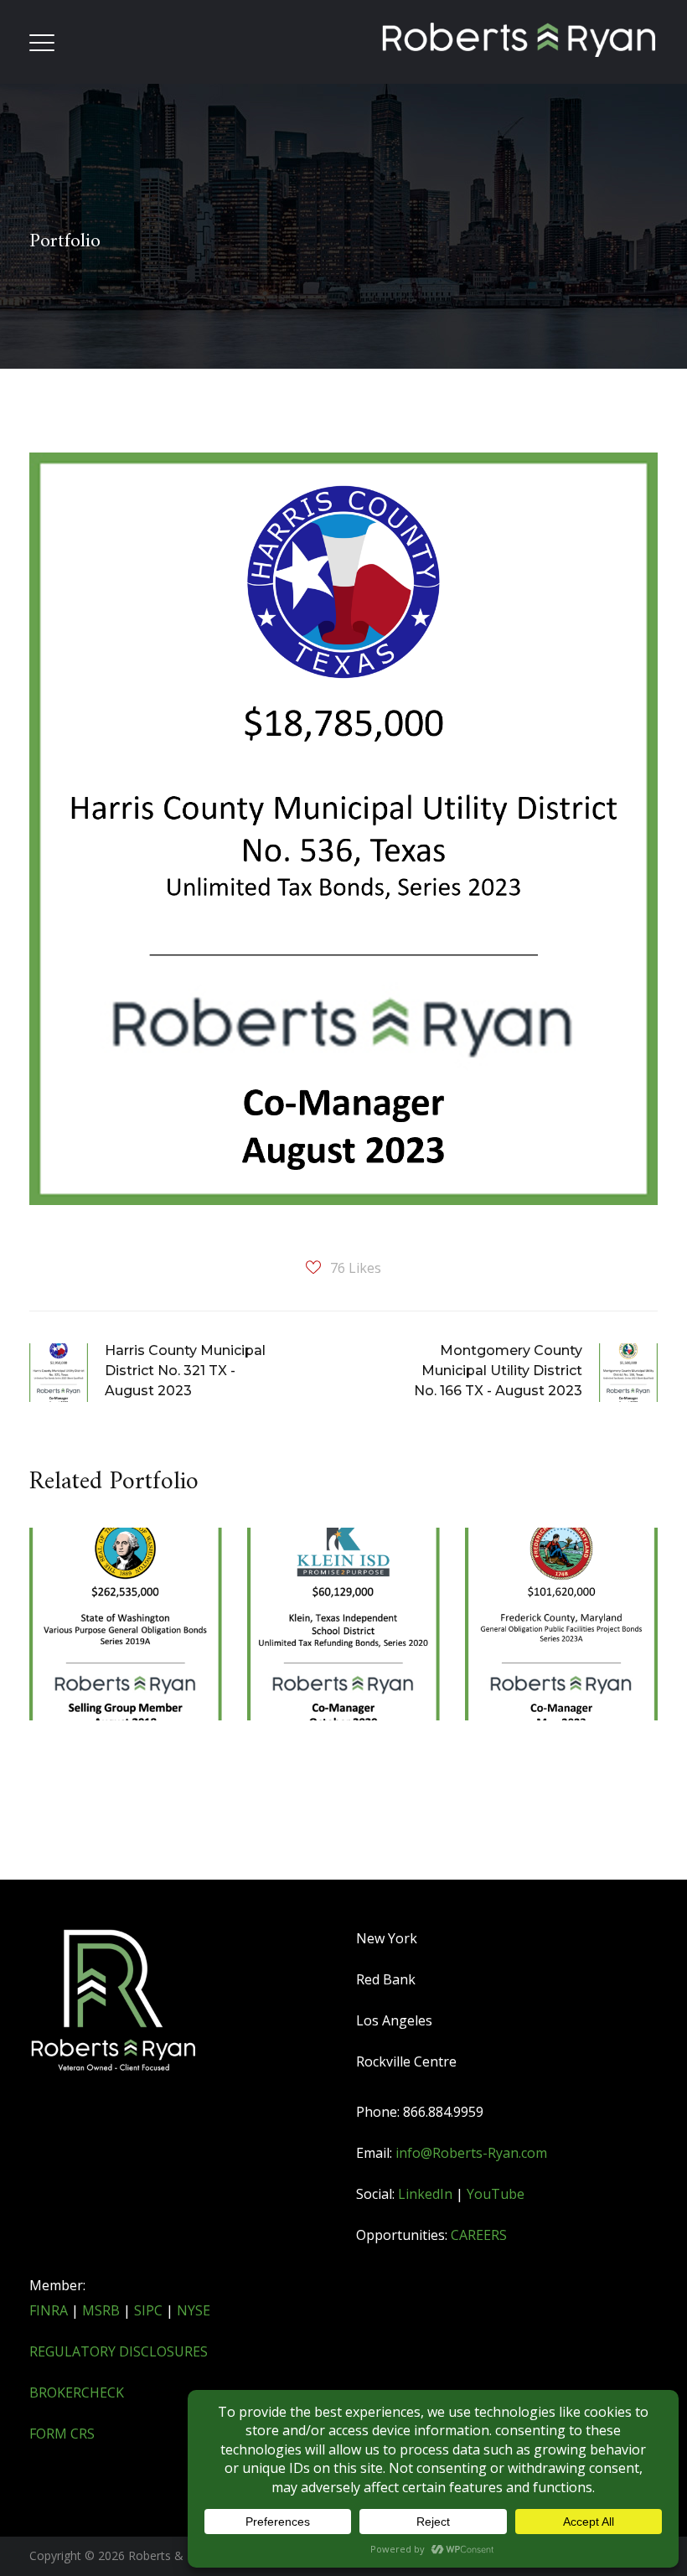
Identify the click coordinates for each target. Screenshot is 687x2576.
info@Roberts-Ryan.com (471, 2153)
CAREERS (479, 2235)
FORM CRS (62, 2434)
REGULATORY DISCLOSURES (119, 2351)
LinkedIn (425, 2194)
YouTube (496, 2194)
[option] (126, 1679)
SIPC (148, 2310)
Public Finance (335, 1672)
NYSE (194, 2310)
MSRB (101, 2310)
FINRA (49, 2310)
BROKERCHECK (77, 2392)
